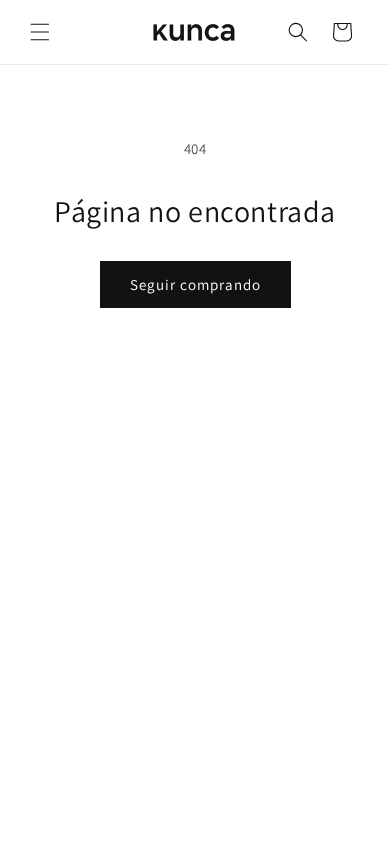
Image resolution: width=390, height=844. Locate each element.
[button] (40, 32)
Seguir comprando (195, 284)
